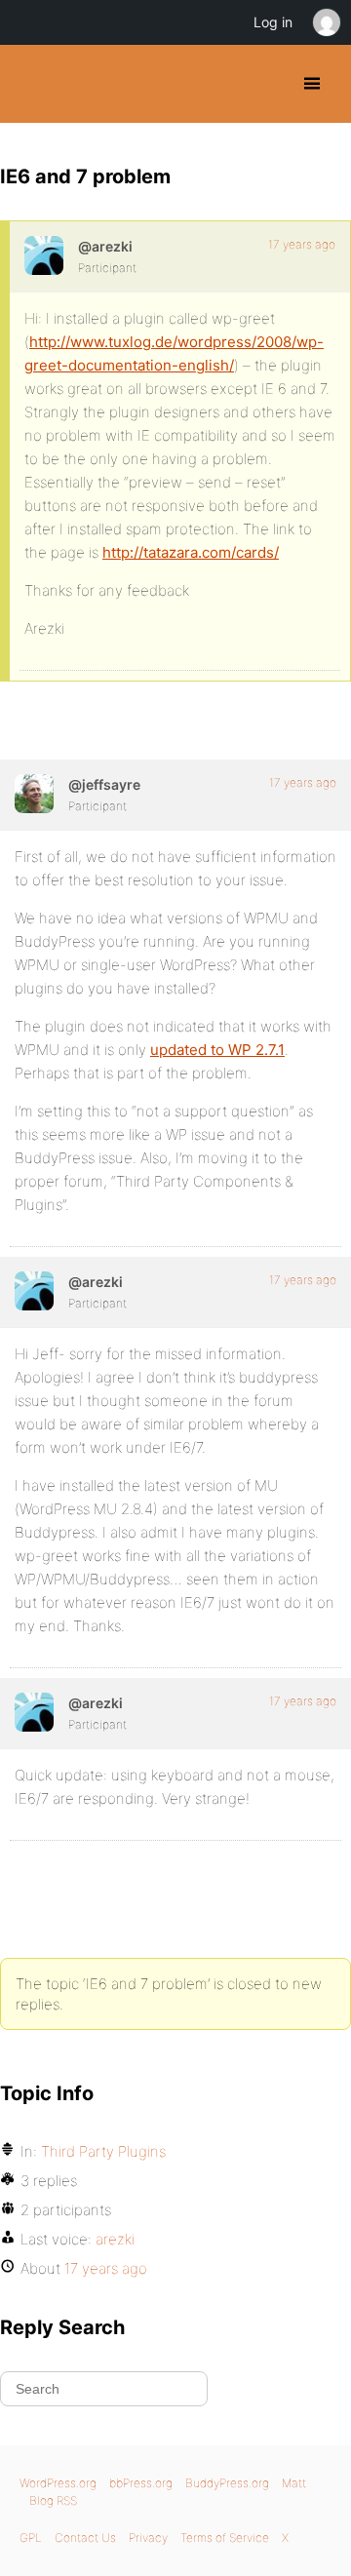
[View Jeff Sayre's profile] (34, 794)
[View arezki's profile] (44, 255)
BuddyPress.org (32, 84)
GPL (31, 2537)
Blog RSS (53, 2500)
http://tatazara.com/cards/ (191, 552)
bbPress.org (141, 2483)
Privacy (148, 2537)
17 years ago (302, 244)
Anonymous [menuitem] (326, 22)
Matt (294, 2483)
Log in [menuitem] (273, 22)
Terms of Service (225, 2537)
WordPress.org (58, 2483)
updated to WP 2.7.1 (217, 1050)
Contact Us (85, 2537)
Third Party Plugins (103, 2151)
